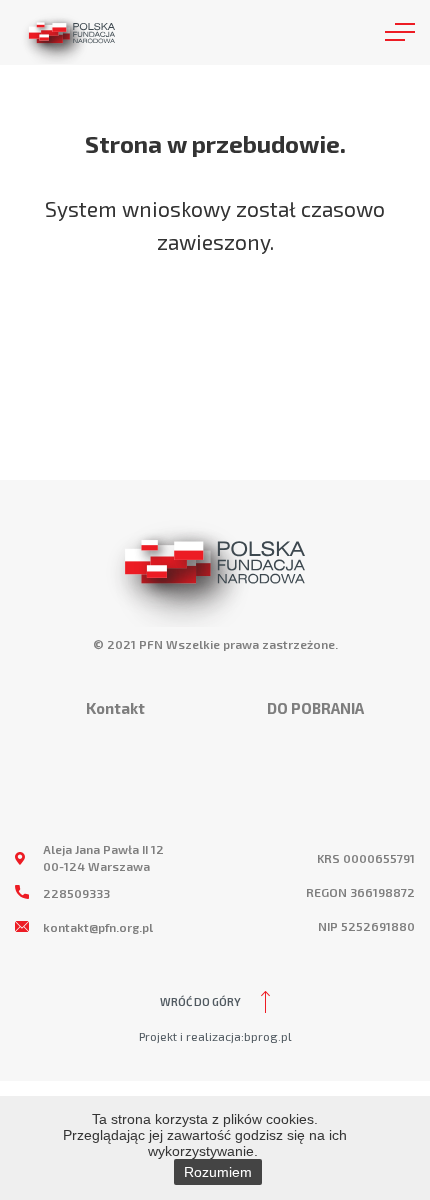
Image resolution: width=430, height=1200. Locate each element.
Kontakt (115, 708)
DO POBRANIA (315, 708)
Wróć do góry (200, 1001)
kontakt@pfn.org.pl (98, 927)
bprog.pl (268, 1036)
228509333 (76, 893)
